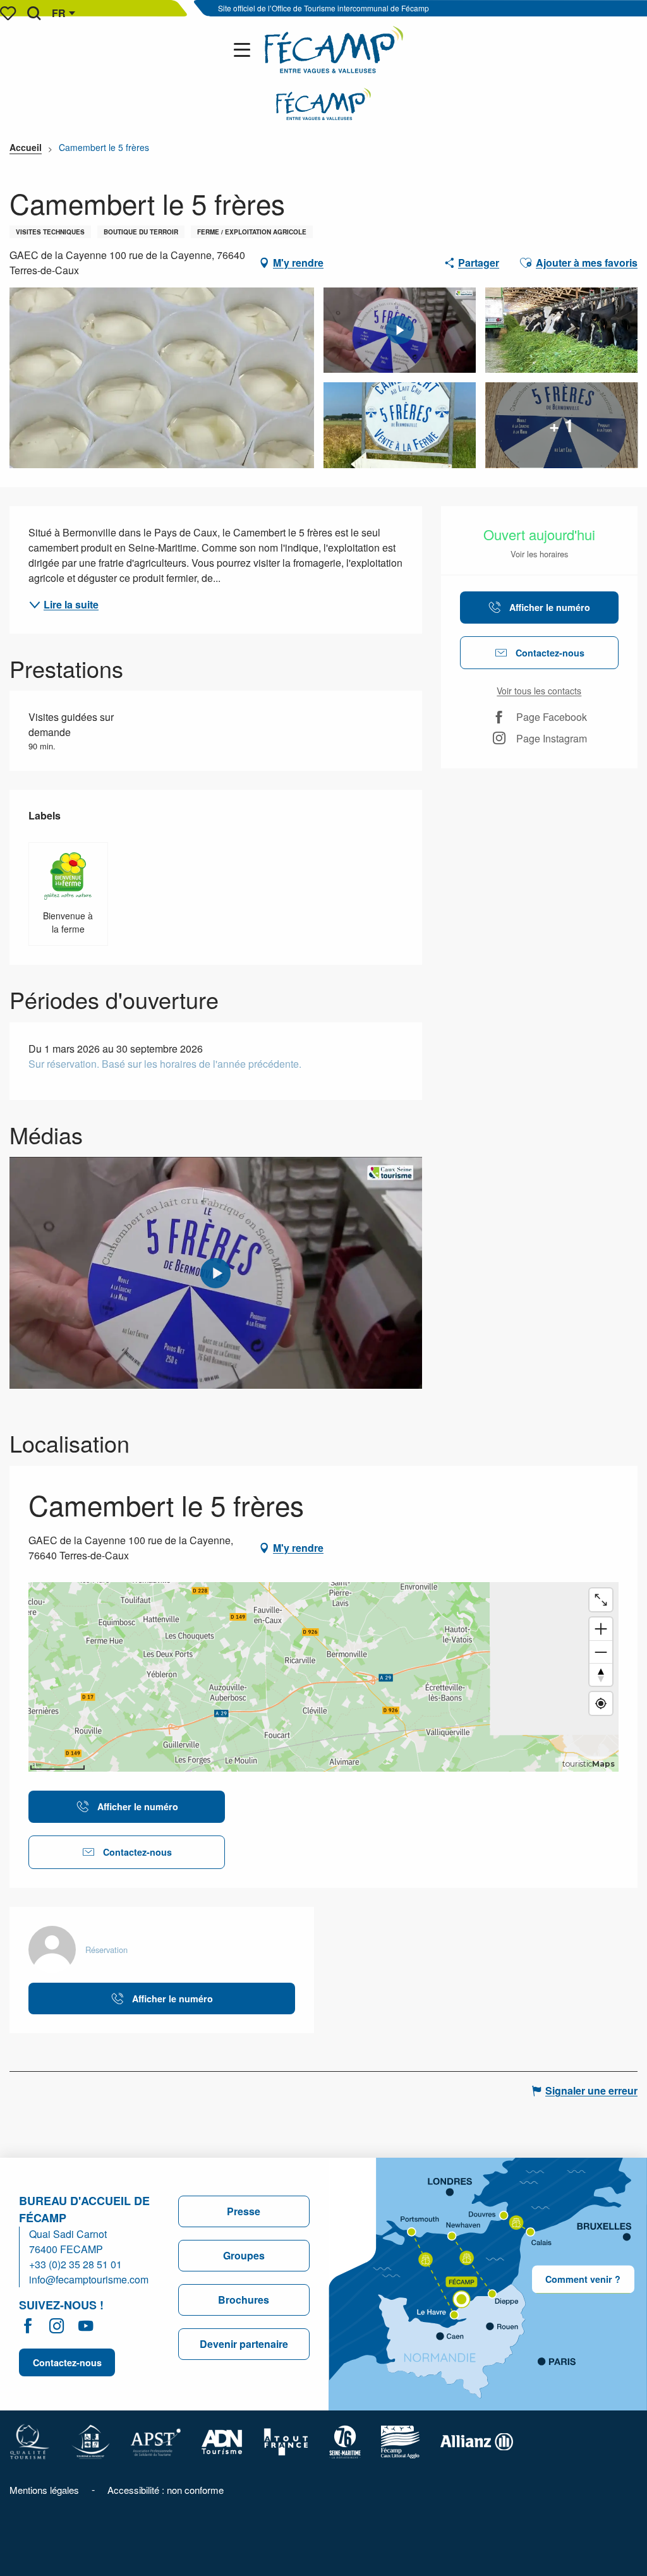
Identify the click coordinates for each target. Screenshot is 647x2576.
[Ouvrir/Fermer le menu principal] (245, 50)
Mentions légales (44, 2490)
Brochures (244, 2300)
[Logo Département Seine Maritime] (345, 2440)
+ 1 (562, 425)
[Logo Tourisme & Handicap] (90, 2440)
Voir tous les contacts (539, 691)
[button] (34, 13)
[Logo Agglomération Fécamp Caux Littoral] (401, 2440)
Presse (244, 2211)
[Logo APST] (156, 2440)
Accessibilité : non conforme (166, 2490)
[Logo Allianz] (477, 2440)
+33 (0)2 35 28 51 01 (76, 2264)
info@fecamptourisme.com (89, 2279)
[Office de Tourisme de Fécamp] (334, 50)
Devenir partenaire (244, 2344)
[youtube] (215, 1273)
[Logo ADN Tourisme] (222, 2440)
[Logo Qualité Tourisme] (30, 2440)
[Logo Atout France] (286, 2440)
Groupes (244, 2255)
